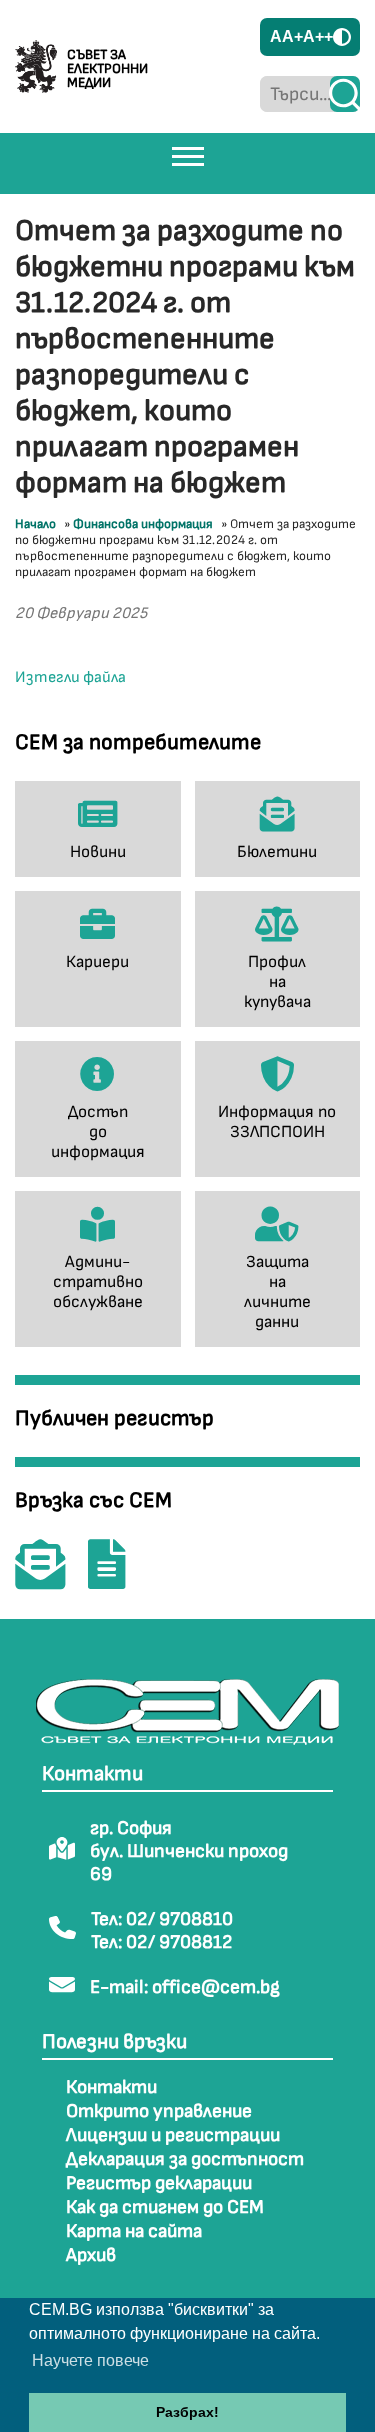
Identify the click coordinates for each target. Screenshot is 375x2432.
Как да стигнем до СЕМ (165, 2207)
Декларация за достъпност (185, 2159)
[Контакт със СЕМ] (50, 1578)
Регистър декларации (159, 2183)
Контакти (111, 2087)
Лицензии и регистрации (173, 2135)
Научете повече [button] (90, 2360)
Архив (91, 2255)
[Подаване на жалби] (117, 1578)
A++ (318, 36)
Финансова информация (143, 524)
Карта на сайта (134, 2231)
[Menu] (188, 156)
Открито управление (159, 2111)
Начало (35, 524)
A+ (292, 36)
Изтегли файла (70, 677)
